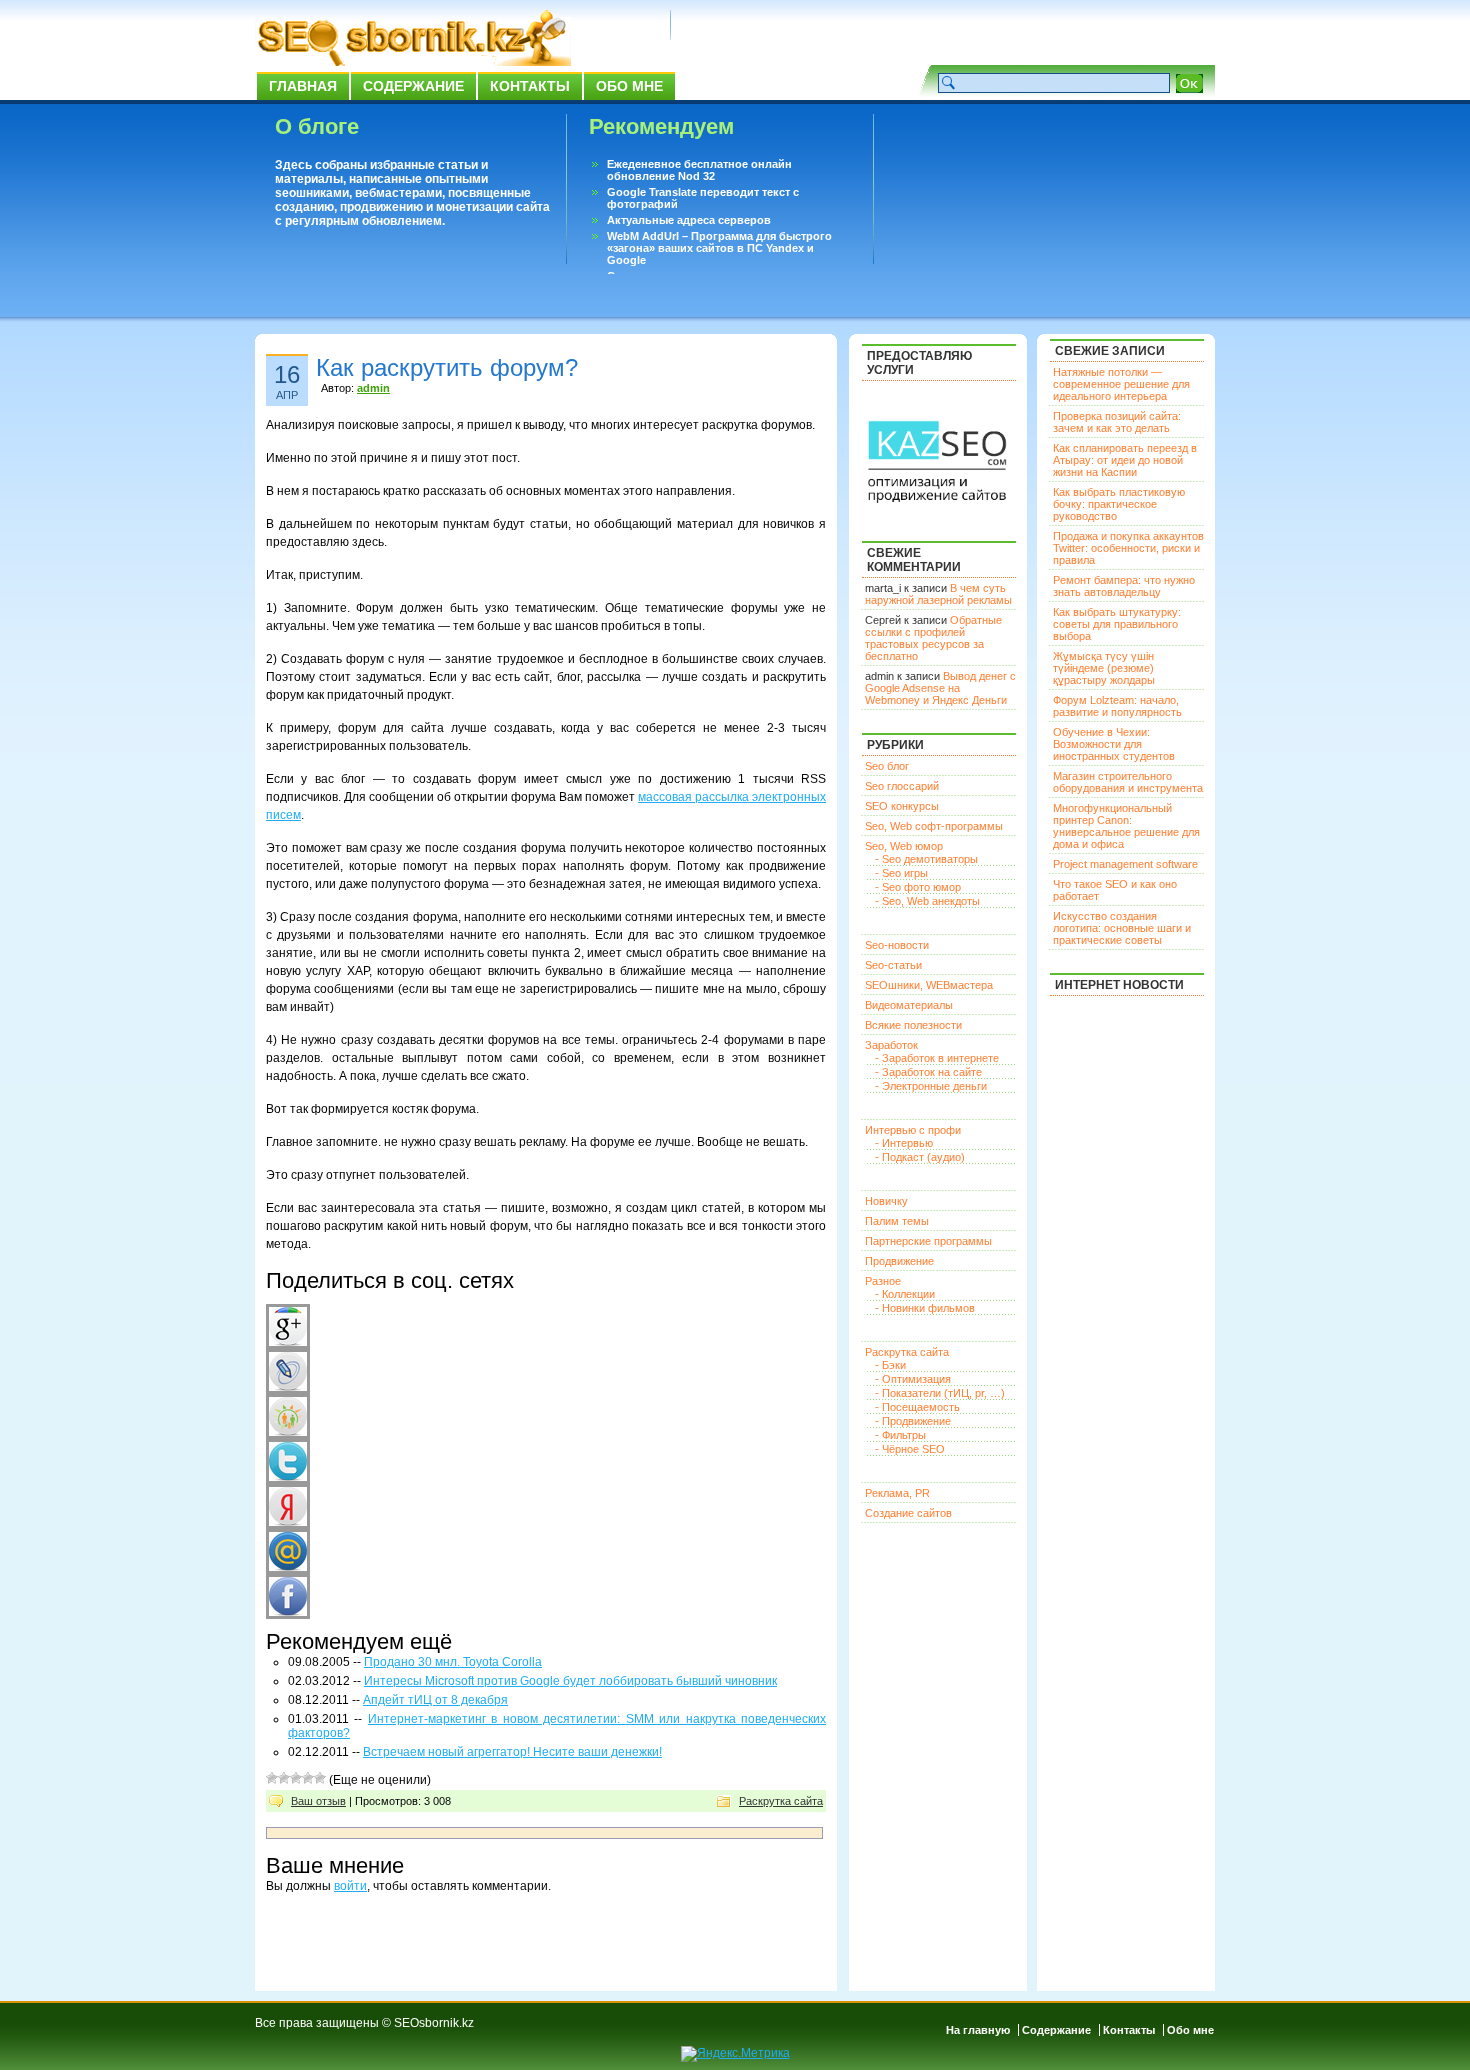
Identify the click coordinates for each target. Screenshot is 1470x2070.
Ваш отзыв (318, 1801)
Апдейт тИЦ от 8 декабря (435, 1700)
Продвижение (899, 1261)
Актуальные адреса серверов (689, 220)
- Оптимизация (913, 1379)
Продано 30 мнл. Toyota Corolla (453, 1662)
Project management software (1125, 864)
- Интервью (904, 1143)
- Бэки (890, 1365)
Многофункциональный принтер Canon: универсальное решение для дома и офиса (1126, 826)
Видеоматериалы (909, 1005)
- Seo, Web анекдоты (927, 901)
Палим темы (897, 1221)
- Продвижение (913, 1421)
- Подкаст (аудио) (920, 1157)
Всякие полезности (913, 1025)
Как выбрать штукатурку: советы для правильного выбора (1117, 624)
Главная (303, 86)
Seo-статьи (893, 965)
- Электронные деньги (931, 1086)
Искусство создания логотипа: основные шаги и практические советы (1122, 928)
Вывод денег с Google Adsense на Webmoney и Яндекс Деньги (940, 688)
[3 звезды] (296, 1778)
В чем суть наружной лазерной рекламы (938, 594)
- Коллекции (905, 1294)
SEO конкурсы (902, 806)
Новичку (886, 1201)
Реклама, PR (897, 1493)
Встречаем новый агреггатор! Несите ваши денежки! (512, 1752)
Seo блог (887, 766)
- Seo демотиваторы (926, 859)
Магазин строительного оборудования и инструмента (1128, 782)
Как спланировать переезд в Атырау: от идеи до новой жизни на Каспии (1125, 460)
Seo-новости (897, 945)
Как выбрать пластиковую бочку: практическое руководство (1119, 504)
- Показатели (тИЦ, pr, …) (940, 1393)
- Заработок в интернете (937, 1058)
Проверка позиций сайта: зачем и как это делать (1117, 422)
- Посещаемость (917, 1407)
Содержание (413, 86)
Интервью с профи (913, 1130)
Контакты (530, 86)
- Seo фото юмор (918, 887)
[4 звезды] (308, 1778)
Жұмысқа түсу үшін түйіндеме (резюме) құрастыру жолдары (1104, 668)
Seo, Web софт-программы (934, 826)
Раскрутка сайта (781, 1801)
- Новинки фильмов (925, 1308)
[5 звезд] (320, 1778)
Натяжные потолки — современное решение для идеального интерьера (1121, 384)
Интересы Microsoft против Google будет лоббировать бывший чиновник (570, 1681)
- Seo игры (901, 873)
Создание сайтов (908, 1513)
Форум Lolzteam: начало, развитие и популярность (1117, 706)
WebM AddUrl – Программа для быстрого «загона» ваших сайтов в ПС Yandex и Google (719, 248)
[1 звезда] (272, 1778)
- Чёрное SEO (910, 1449)
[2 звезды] (284, 1778)
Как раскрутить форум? (447, 367)
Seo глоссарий (902, 786)
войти (350, 1886)
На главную (978, 2030)
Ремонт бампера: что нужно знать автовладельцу (1124, 586)
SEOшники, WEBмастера (929, 985)
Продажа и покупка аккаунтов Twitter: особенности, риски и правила (1128, 548)
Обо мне (629, 86)
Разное (883, 1281)
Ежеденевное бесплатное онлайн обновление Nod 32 (699, 170)
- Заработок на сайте (928, 1072)
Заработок (891, 1045)
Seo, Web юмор (904, 846)
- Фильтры (900, 1435)
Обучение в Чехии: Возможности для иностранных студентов (1114, 744)
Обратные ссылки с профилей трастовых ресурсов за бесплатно (933, 638)
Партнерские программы (928, 1241)
